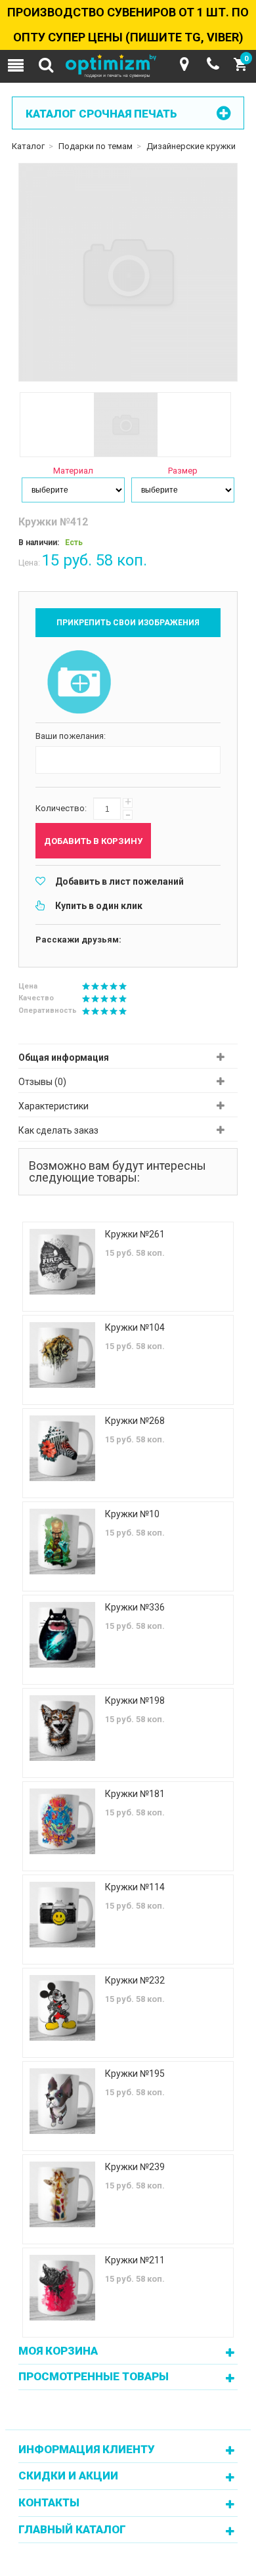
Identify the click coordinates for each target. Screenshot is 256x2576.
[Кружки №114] (62, 1915)
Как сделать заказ (58, 1130)
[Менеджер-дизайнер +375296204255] (213, 64)
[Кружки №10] (62, 1542)
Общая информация (64, 1057)
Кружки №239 (135, 2167)
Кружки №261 (135, 1234)
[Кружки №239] (62, 2194)
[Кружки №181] (62, 1821)
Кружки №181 (135, 1794)
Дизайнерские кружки (191, 146)
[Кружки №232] (62, 2008)
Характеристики (53, 1106)
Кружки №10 (132, 1514)
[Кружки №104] (62, 1355)
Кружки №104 (135, 1327)
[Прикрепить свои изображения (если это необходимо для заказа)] (79, 683)
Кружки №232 (135, 1980)
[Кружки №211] (62, 2288)
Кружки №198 (135, 1700)
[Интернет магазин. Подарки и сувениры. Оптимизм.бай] (128, 67)
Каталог (28, 146)
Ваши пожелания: (71, 736)
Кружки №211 (135, 2260)
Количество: (61, 808)
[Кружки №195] (62, 2101)
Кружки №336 (135, 1607)
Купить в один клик (99, 906)
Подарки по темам (96, 146)
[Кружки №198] (62, 1728)
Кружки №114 (135, 1887)
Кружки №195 (135, 2074)
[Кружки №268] (62, 1448)
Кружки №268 (135, 1421)
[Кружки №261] (62, 1262)
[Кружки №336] (62, 1635)
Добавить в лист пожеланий (119, 881)
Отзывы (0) (42, 1082)
